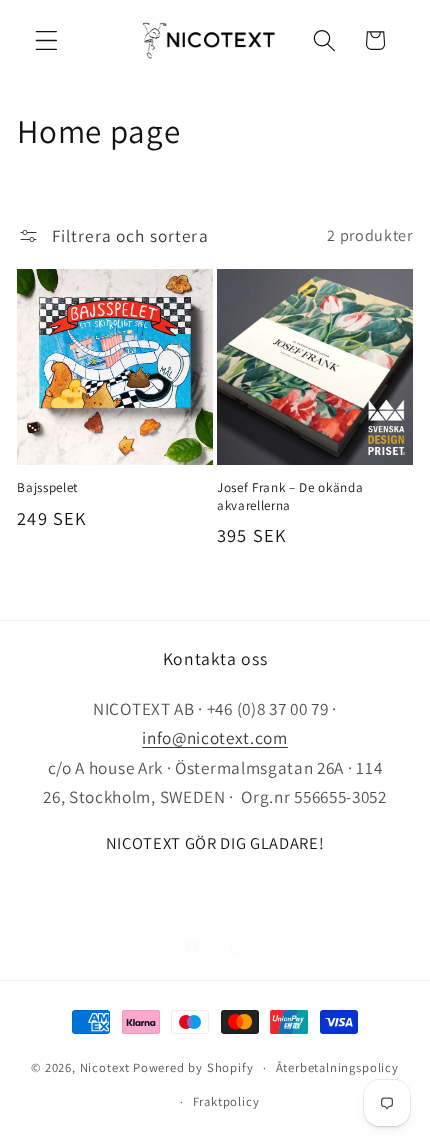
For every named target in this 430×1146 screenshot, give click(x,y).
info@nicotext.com (215, 737)
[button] (46, 40)
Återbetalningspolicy (337, 1067)
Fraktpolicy (226, 1101)
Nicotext (105, 1067)
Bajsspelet (47, 487)
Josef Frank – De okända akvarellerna (290, 496)
